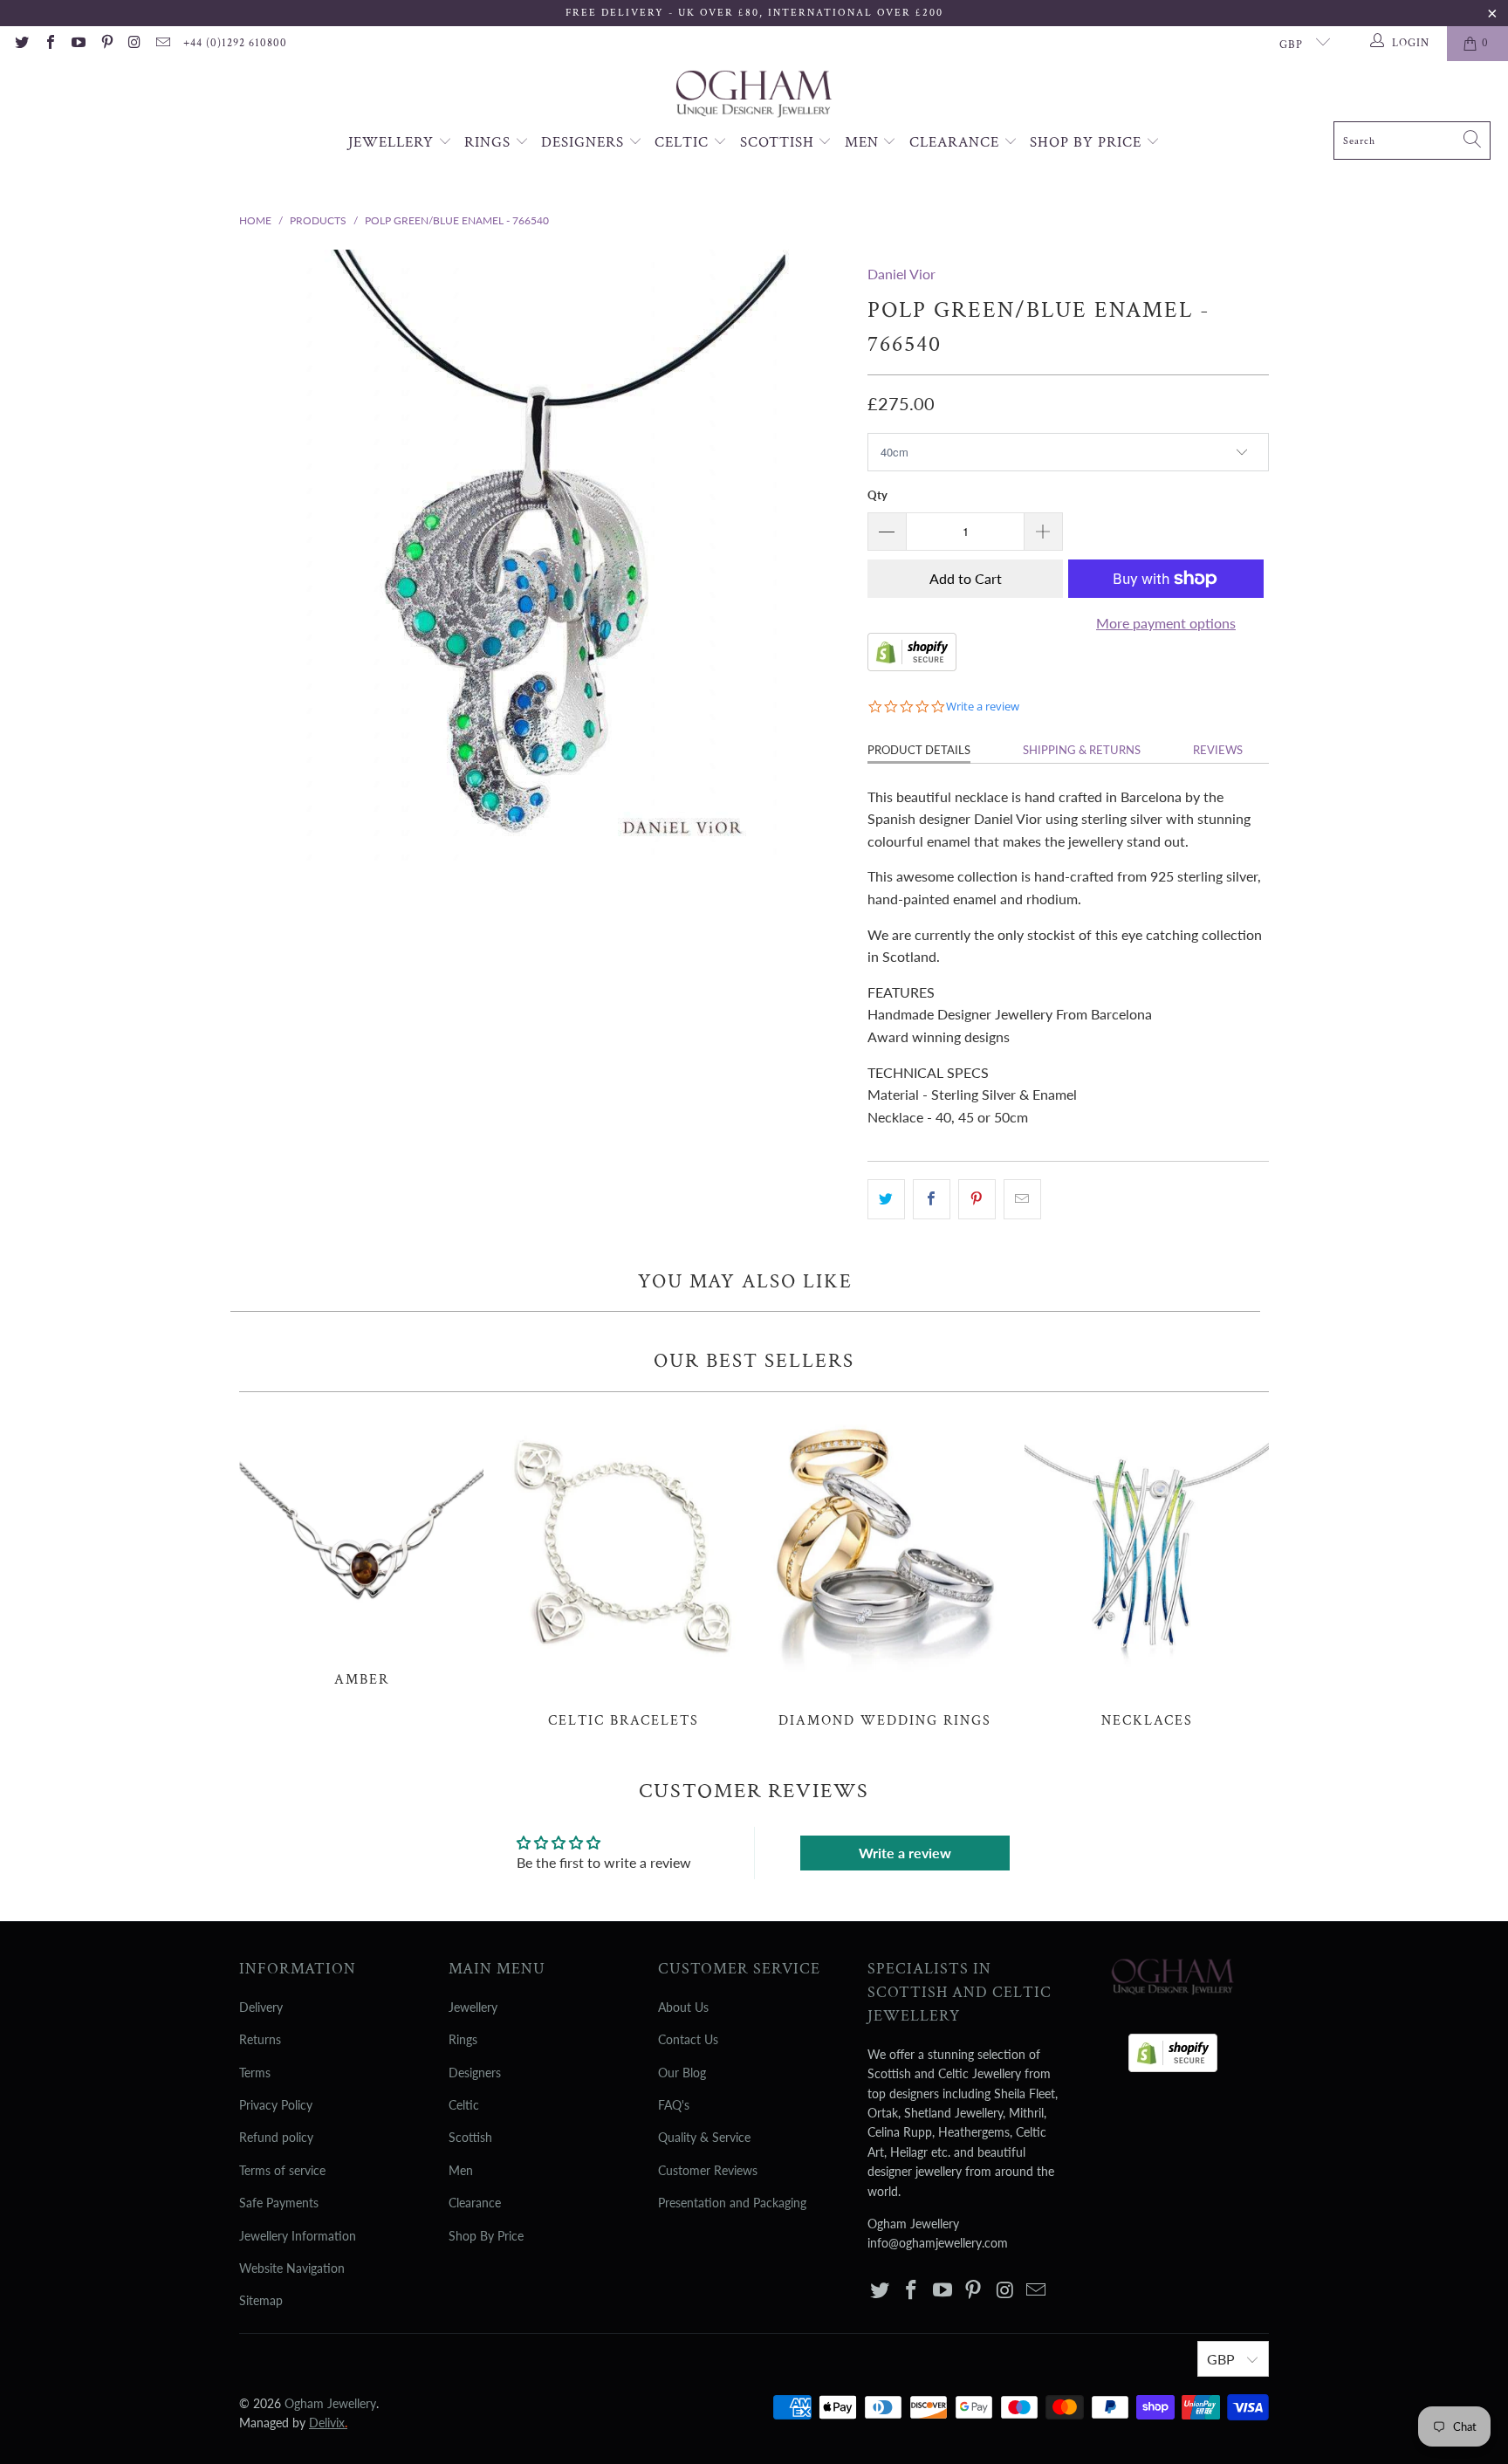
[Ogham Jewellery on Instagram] (134, 44)
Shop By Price (1088, 142)
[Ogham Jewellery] (754, 96)
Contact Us (688, 2039)
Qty (877, 495)
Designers (585, 142)
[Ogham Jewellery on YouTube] (78, 44)
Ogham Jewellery (330, 2403)
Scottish (779, 142)
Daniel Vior (901, 274)
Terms (255, 2073)
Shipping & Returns (1082, 750)
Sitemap (261, 2300)
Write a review (905, 1853)
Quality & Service (704, 2137)
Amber (361, 1549)
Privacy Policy (276, 2105)
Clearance (956, 142)
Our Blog (682, 2073)
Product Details (919, 750)
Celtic (684, 142)
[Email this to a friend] (1022, 1199)
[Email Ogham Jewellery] (162, 44)
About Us (683, 2007)
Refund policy (276, 2137)
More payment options (1166, 623)
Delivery (261, 2007)
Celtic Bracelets (623, 1569)
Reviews (1218, 750)
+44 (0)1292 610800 (235, 43)
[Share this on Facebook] (932, 1199)
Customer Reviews (708, 2170)
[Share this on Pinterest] (977, 1199)
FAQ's (674, 2105)
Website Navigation (292, 2268)
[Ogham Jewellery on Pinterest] (106, 44)
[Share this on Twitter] (886, 1199)
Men (864, 142)
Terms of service (282, 2170)
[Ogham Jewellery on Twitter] (21, 44)
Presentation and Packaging (732, 2203)
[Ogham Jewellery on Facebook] (49, 44)
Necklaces (1147, 1569)
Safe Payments (279, 2203)
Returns (260, 2039)
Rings (490, 142)
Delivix (328, 2423)
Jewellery (393, 142)
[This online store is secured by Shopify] (912, 666)
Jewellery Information (298, 2236)
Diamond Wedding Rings (885, 1569)
